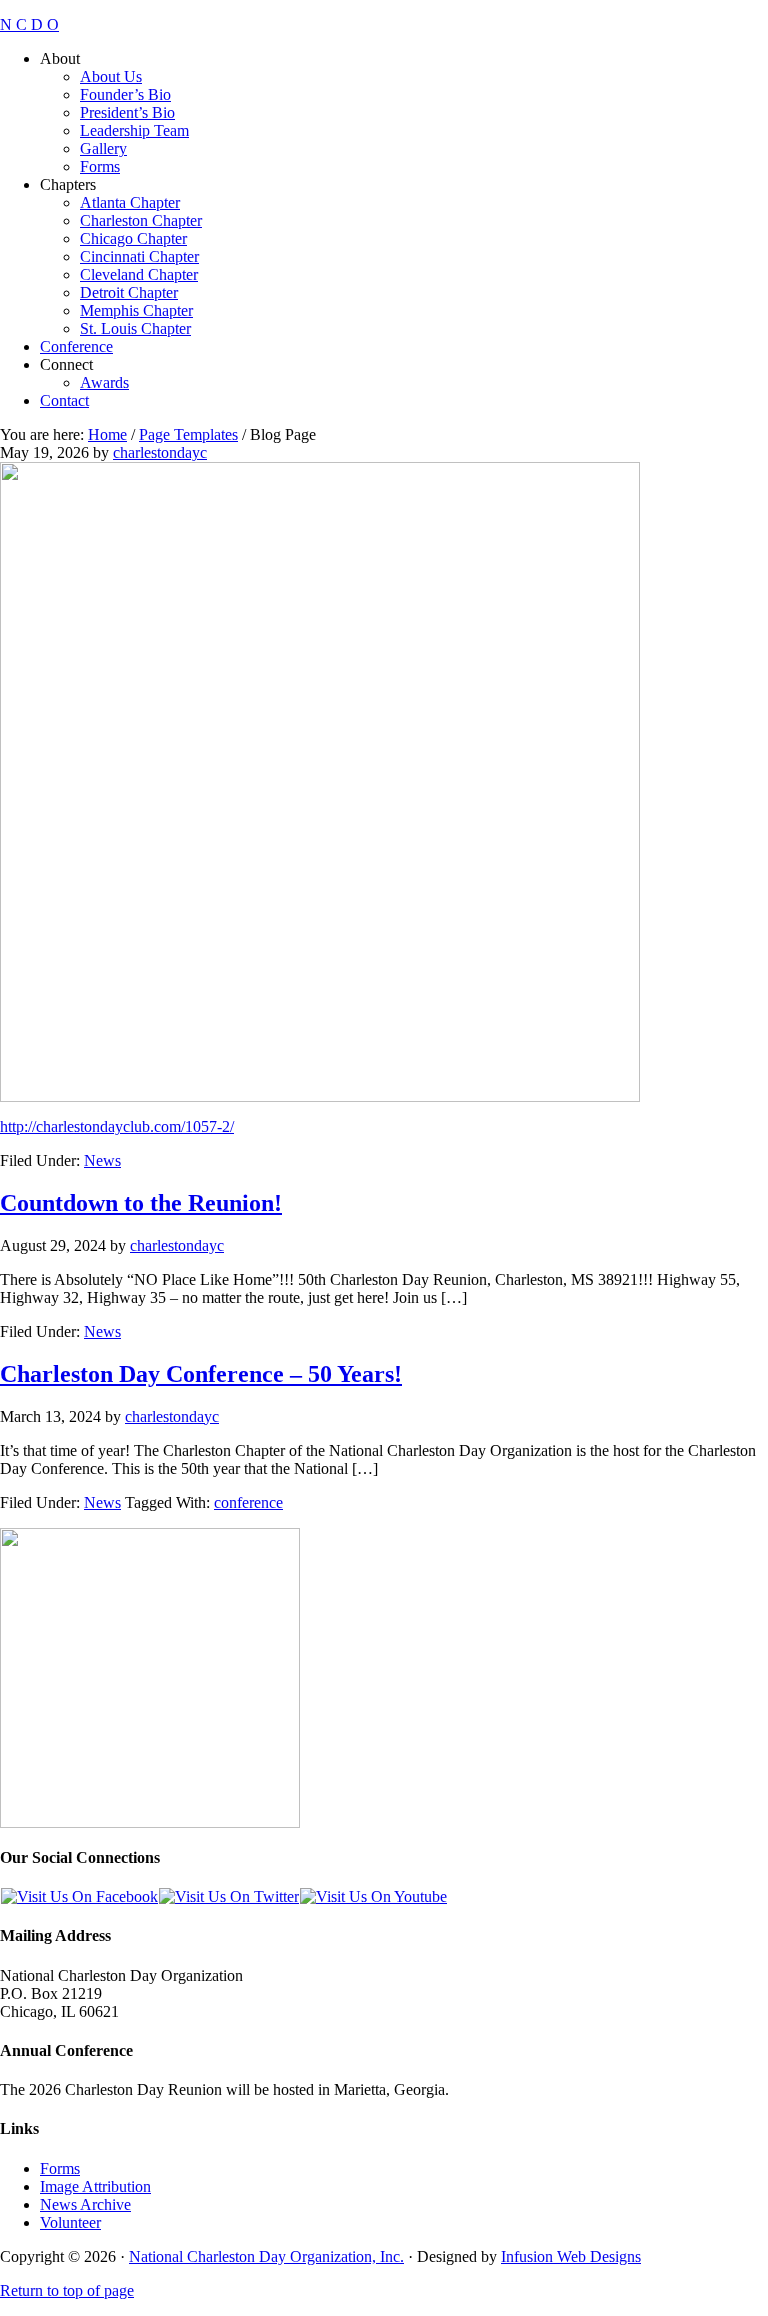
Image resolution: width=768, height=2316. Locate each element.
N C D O (29, 24)
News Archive (85, 2204)
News (102, 1160)
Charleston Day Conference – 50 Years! (201, 1374)
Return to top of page (67, 2290)
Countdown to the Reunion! (141, 1203)
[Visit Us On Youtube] (373, 1896)
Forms (60, 2168)
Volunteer (70, 2222)
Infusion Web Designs (571, 2256)
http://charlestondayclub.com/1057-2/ (117, 1126)
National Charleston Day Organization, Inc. (266, 2256)
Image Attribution (95, 2186)
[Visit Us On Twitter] (228, 1896)
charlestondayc (160, 452)
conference (248, 1502)
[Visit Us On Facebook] (79, 1896)
